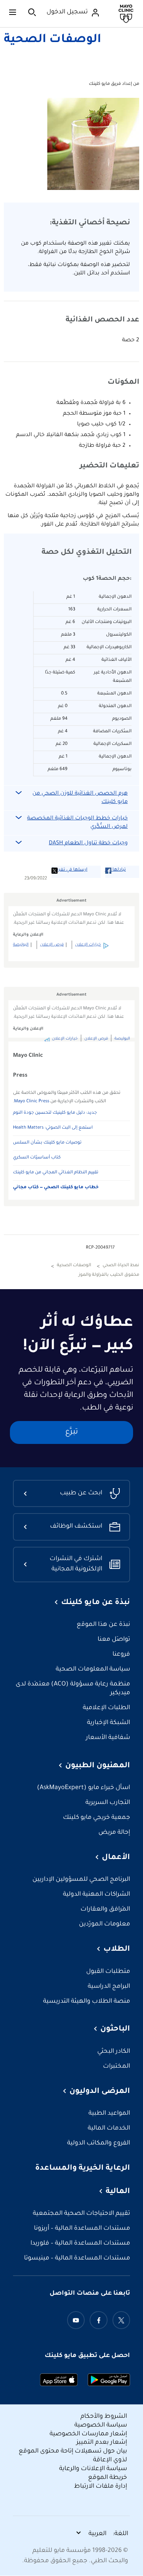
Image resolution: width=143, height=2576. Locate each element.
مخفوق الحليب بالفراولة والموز (109, 1275)
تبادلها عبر (116, 870)
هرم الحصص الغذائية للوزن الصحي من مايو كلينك (80, 798)
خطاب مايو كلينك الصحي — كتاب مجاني (56, 1188)
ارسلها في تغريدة (69, 870)
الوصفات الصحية (52, 40)
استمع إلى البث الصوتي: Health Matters (53, 1128)
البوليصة (21, 945)
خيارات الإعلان (88, 945)
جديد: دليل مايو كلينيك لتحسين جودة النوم (55, 1113)
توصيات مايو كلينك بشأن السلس (47, 1143)
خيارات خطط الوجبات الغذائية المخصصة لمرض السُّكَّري (77, 823)
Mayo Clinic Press (32, 1102)
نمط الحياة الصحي (121, 1266)
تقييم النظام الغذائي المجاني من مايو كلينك (56, 1173)
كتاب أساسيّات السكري (37, 1158)
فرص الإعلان (52, 945)
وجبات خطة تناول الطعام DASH (88, 844)
